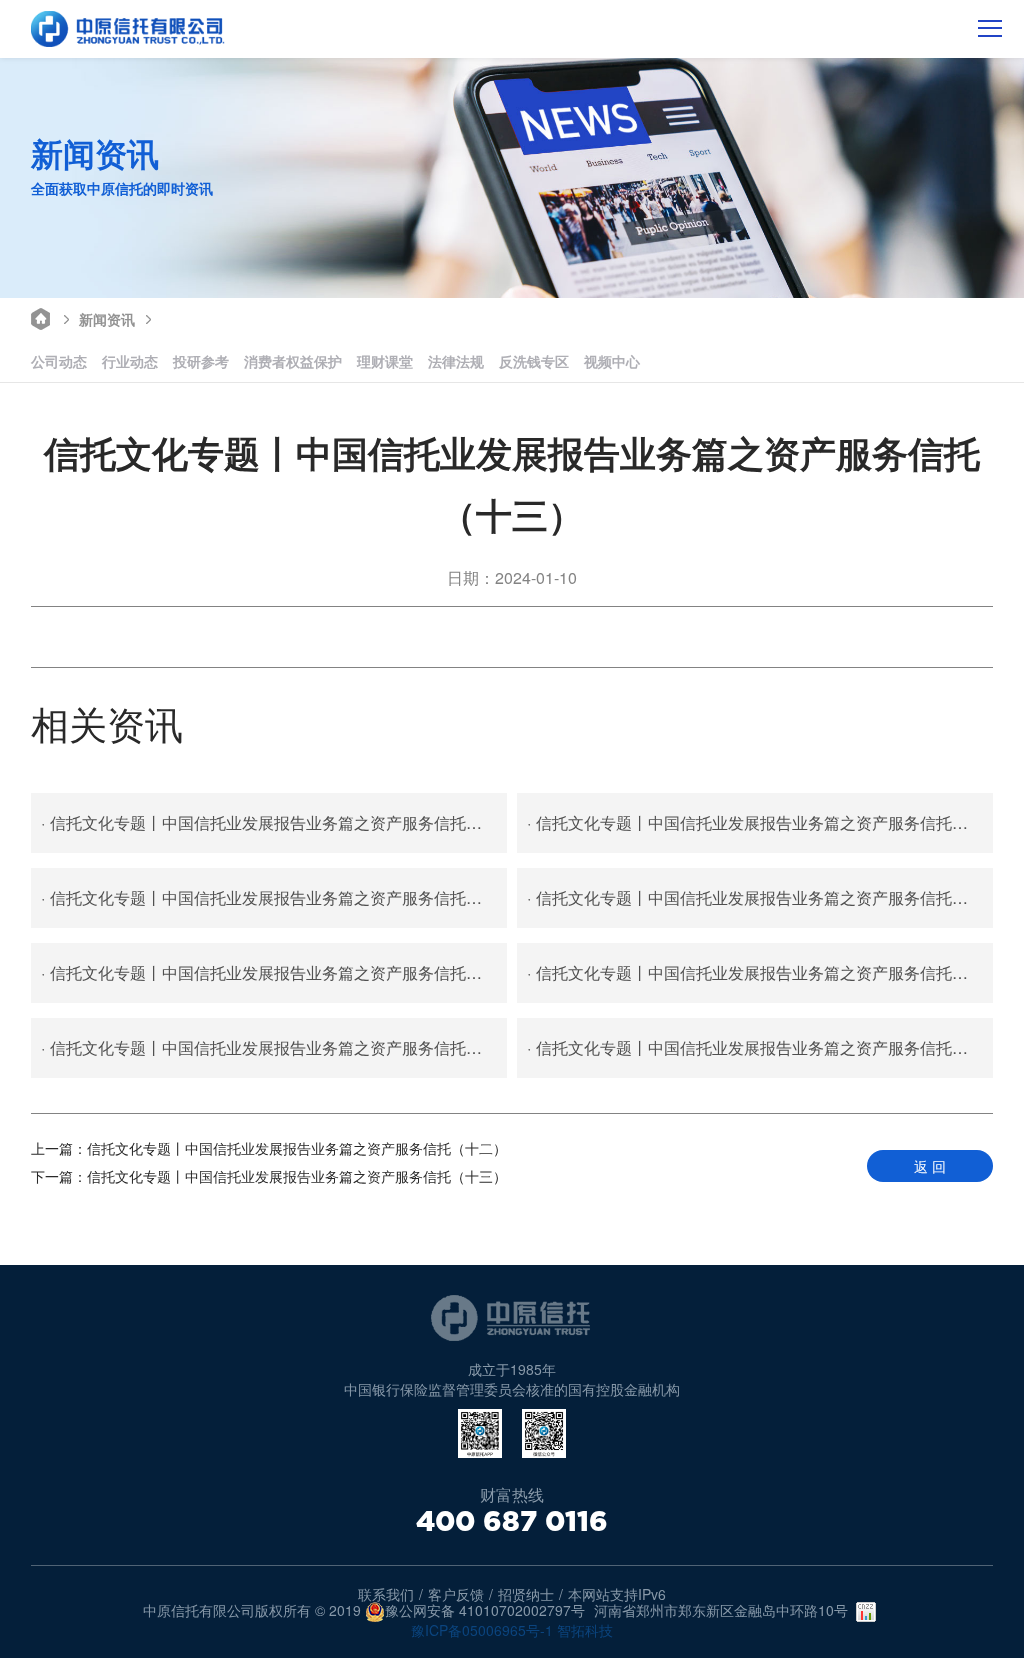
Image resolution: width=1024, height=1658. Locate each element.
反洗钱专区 (534, 361)
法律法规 (456, 361)
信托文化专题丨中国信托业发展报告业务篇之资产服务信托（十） (760, 897)
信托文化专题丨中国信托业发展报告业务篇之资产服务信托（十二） (760, 822)
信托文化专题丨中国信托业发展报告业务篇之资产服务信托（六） (760, 1047)
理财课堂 (385, 361)
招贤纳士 (526, 1594)
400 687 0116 (512, 1521)
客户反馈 (456, 1594)
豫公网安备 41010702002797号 (485, 1611)
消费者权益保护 (293, 361)
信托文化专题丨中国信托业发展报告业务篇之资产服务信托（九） (274, 972)
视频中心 (612, 361)
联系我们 (386, 1594)
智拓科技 (585, 1630)
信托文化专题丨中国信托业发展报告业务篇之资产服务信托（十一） (274, 897)
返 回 (930, 1166)
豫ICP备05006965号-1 (482, 1630)
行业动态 (130, 361)
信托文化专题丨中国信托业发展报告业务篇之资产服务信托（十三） (274, 822)
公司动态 (59, 361)
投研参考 (201, 361)
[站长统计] (866, 1612)
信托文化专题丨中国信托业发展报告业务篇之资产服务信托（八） (760, 972)
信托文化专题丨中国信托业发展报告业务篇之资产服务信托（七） (274, 1047)
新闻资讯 (107, 319)
